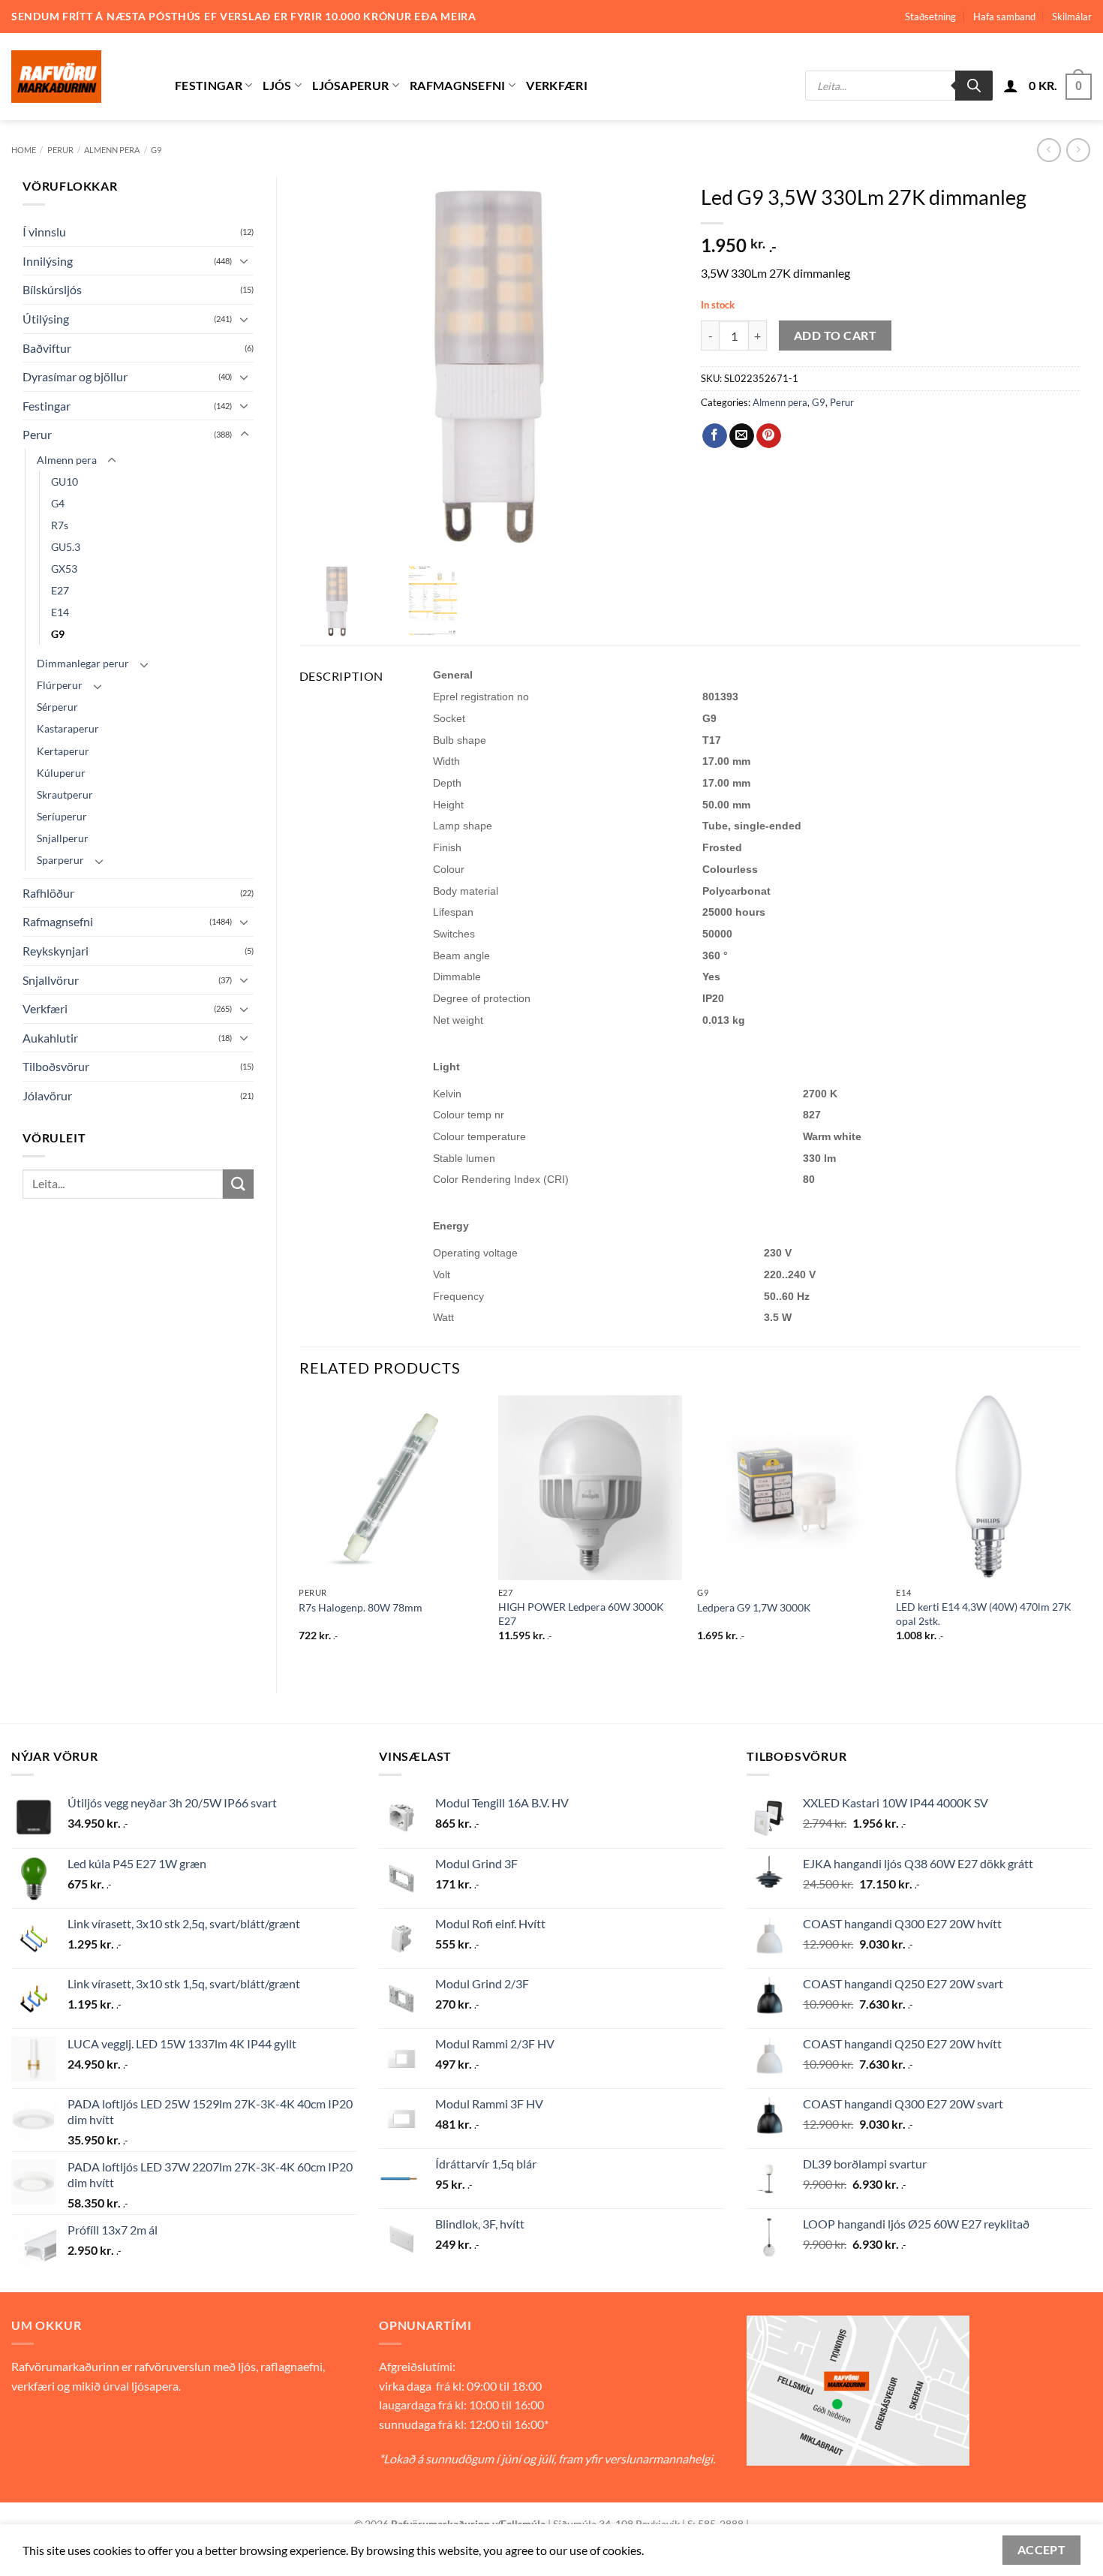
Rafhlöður (48, 893)
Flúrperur (60, 685)
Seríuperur (62, 816)
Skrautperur (65, 794)
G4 (58, 503)
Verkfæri (557, 85)
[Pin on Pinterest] (769, 436)
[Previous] (300, 1532)
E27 (60, 590)
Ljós (277, 85)
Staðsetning (930, 17)
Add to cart (835, 336)
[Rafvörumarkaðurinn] (82, 77)
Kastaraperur (68, 728)
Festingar (209, 85)
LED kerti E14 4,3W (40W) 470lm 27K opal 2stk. (984, 1614)
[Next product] (1049, 150)
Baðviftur (47, 348)
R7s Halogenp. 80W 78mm (361, 1607)
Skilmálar (1072, 17)
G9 (156, 150)
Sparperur (60, 860)
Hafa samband (1004, 17)
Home (24, 150)
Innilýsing (48, 261)
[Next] (1080, 1532)
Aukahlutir (50, 1038)
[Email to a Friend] (742, 436)
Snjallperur (63, 838)
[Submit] (238, 1184)
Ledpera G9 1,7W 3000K (754, 1607)
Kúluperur (61, 773)
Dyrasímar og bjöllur (75, 376)
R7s (60, 525)
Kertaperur (63, 751)
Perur (60, 150)
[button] (1011, 86)
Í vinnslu (44, 232)
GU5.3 (66, 547)
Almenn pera (112, 150)
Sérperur (57, 707)
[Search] (974, 86)
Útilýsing (46, 319)
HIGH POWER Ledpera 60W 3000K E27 (581, 1614)
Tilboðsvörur (56, 1066)
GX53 (64, 569)
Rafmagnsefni (458, 85)
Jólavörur (47, 1095)
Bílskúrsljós (52, 289)
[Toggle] (245, 260)
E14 (60, 612)
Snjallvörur (51, 980)
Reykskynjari (56, 951)
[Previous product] (1078, 150)
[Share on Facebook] (715, 436)
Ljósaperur (350, 85)
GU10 (65, 481)
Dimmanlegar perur (83, 663)
